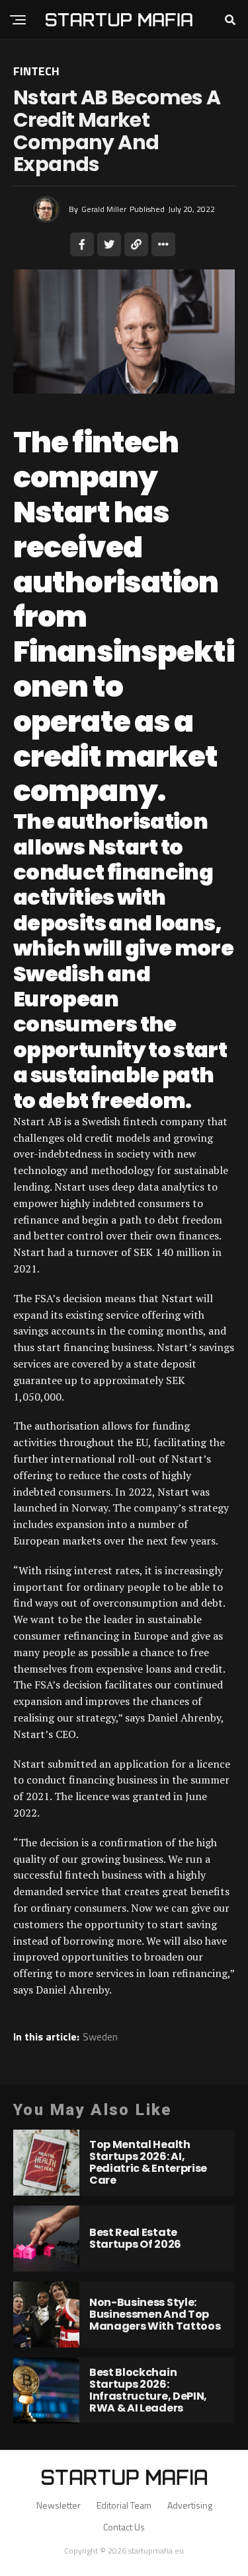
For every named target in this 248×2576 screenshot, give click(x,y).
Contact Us (124, 2527)
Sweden (100, 2036)
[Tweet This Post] (109, 244)
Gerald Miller (104, 209)
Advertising (190, 2505)
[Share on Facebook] (82, 244)
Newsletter (59, 2505)
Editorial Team (124, 2505)
